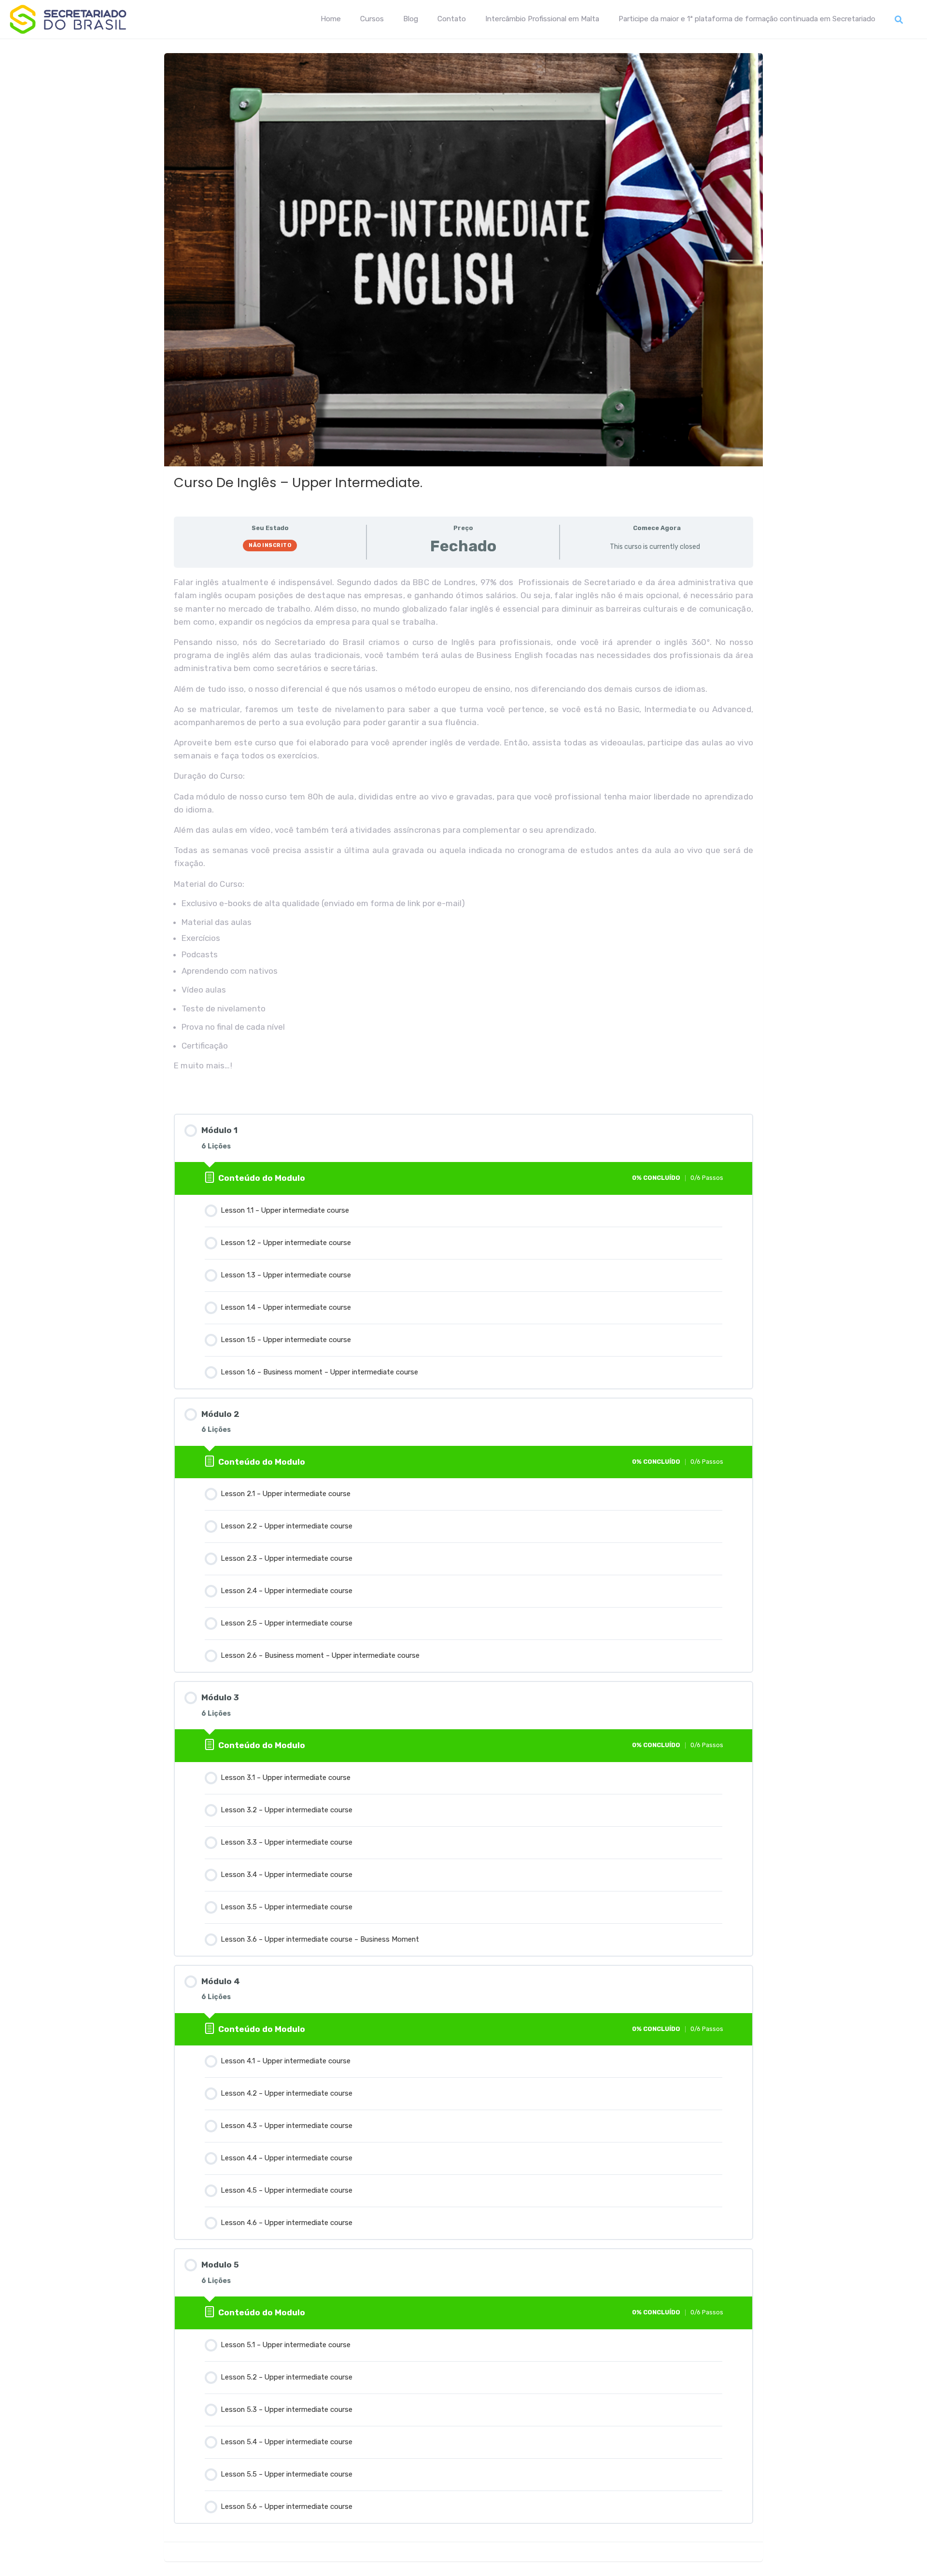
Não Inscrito (270, 545)
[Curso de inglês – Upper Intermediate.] (463, 252)
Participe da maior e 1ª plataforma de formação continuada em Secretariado (747, 19)
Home (331, 19)
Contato (452, 19)
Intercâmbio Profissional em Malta (542, 19)
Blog (411, 19)
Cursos (372, 19)
